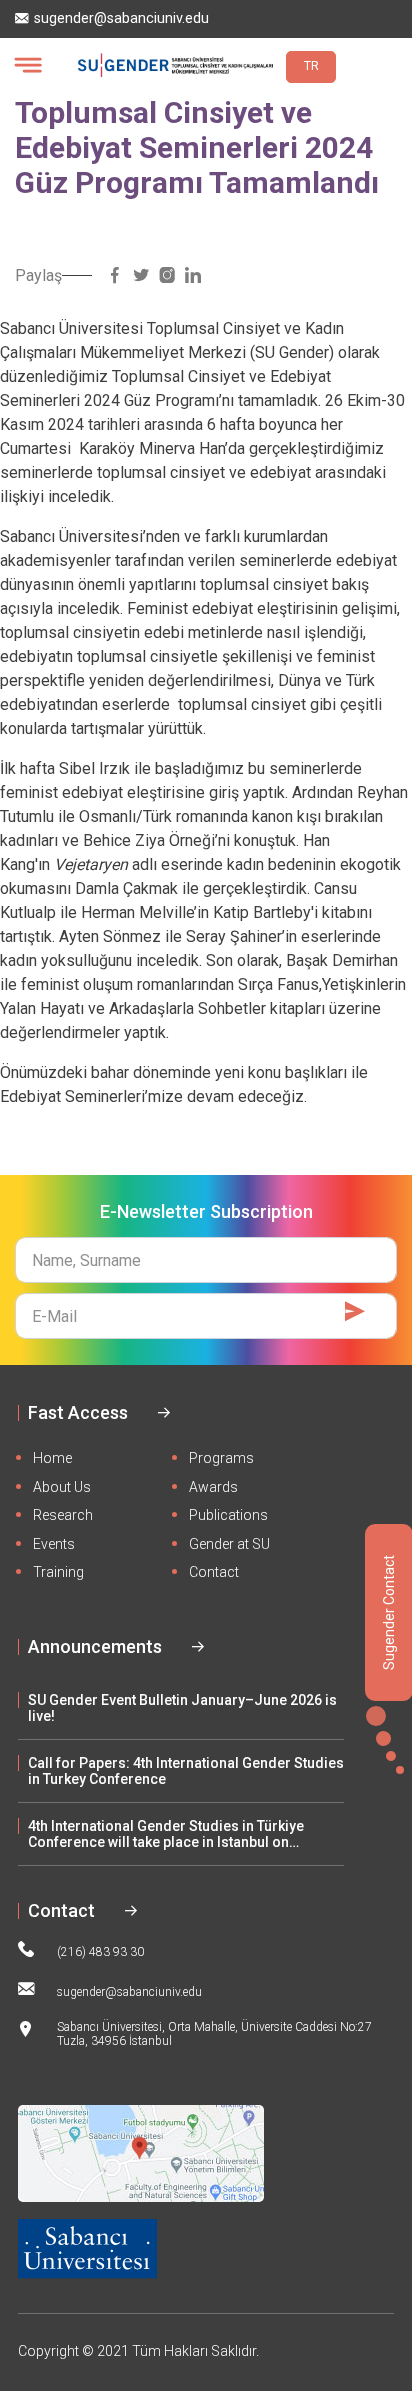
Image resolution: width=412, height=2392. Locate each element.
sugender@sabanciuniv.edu (121, 18)
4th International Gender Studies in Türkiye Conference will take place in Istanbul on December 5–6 (166, 1834)
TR (311, 66)
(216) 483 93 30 (100, 1952)
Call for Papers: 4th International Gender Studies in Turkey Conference (186, 1771)
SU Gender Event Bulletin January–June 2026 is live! (182, 1708)
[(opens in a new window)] (115, 275)
